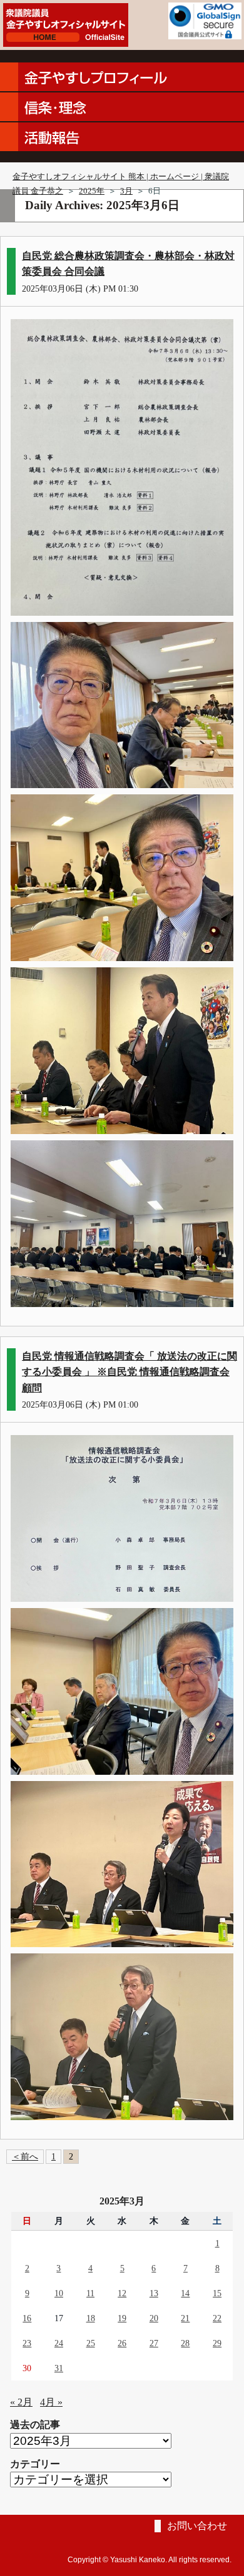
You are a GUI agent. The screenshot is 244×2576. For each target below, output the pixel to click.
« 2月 (21, 2402)
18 (91, 2318)
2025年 (92, 191)
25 (91, 2343)
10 (59, 2293)
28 (185, 2343)
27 (154, 2343)
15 (217, 2293)
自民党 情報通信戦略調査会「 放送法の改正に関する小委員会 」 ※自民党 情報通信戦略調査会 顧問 (130, 1372)
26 (122, 2343)
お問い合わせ (197, 2526)
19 (122, 2318)
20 (154, 2318)
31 (59, 2368)
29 (217, 2343)
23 (27, 2343)
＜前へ (25, 2156)
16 (27, 2318)
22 (217, 2318)
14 (185, 2293)
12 (122, 2293)
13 (154, 2293)
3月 (126, 191)
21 (185, 2318)
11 (90, 2293)
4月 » (51, 2402)
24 (59, 2343)
